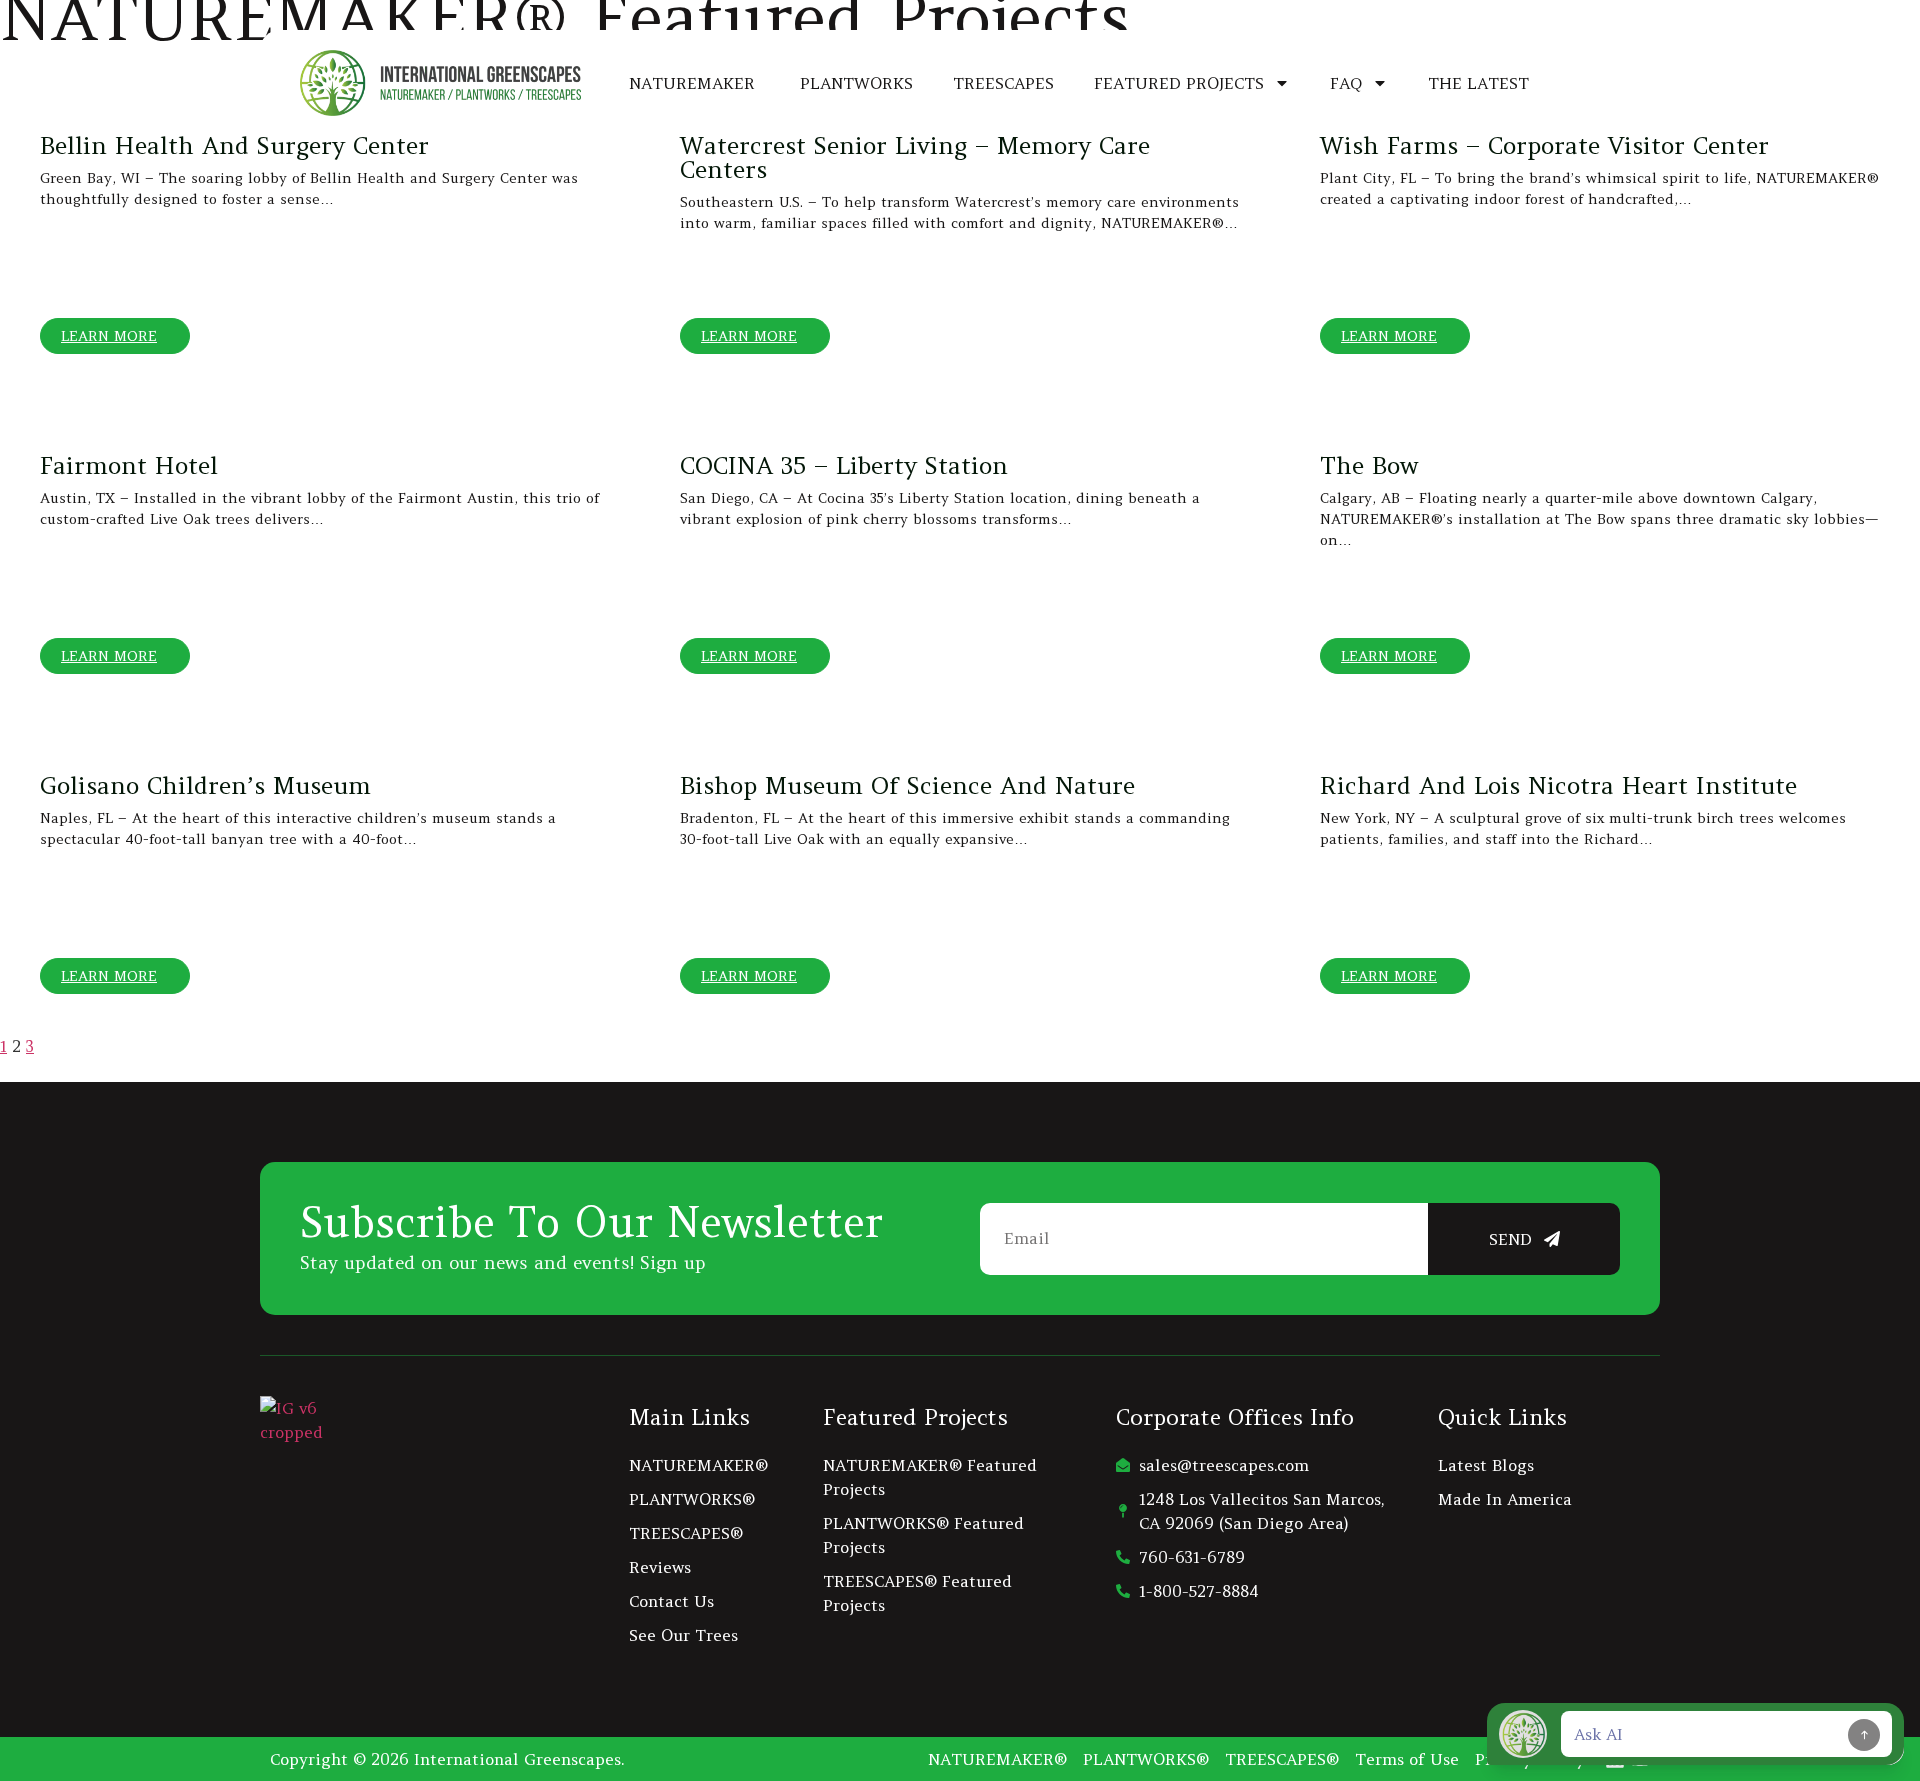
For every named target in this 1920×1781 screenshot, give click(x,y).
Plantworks (856, 83)
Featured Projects (1179, 83)
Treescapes (1003, 83)
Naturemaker (694, 83)
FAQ (1346, 83)
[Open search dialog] (1605, 80)
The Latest (1478, 83)
